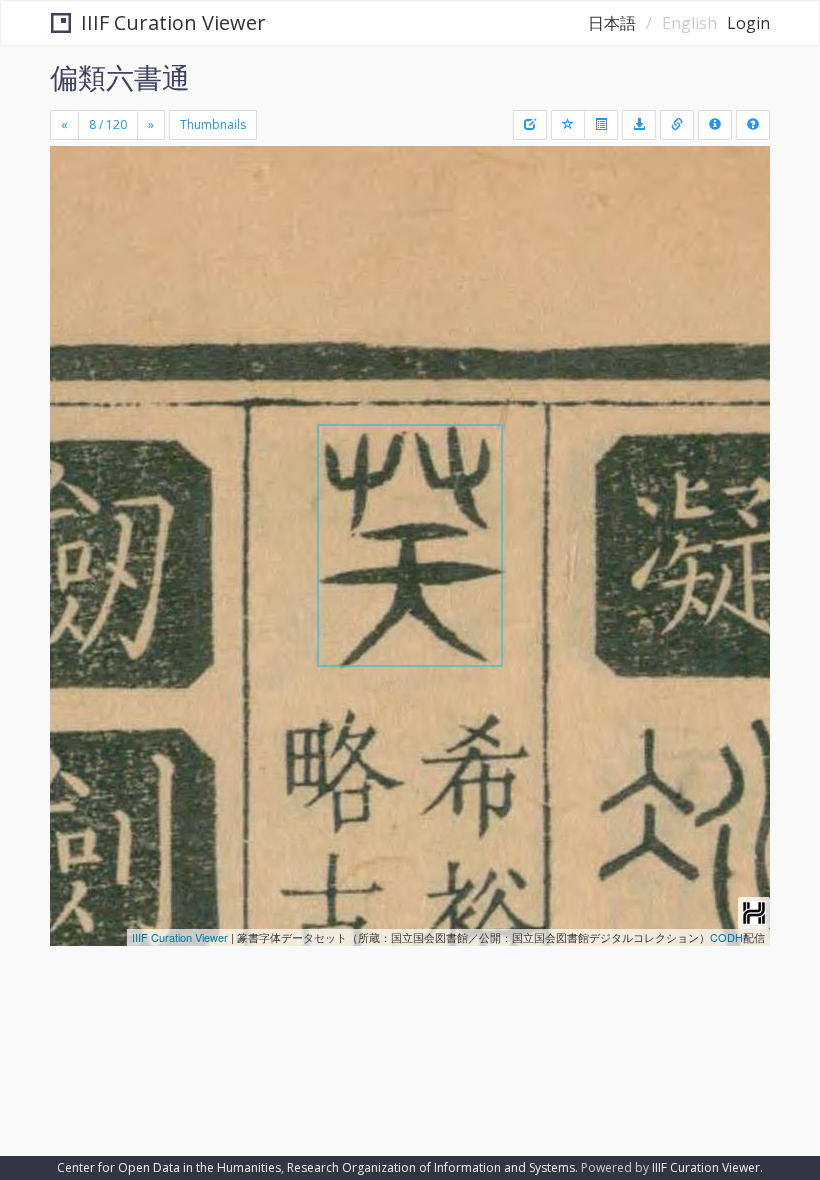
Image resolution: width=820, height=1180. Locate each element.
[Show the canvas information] (677, 125)
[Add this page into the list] (568, 125)
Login (748, 23)
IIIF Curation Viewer (173, 22)
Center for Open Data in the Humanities (169, 1167)
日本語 (612, 23)
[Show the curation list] (601, 125)
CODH (726, 937)
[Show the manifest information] (715, 125)
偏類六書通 (120, 77)
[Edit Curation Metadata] (530, 125)
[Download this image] (639, 125)
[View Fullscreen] (77, 247)
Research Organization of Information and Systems (431, 1167)
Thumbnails (213, 124)
